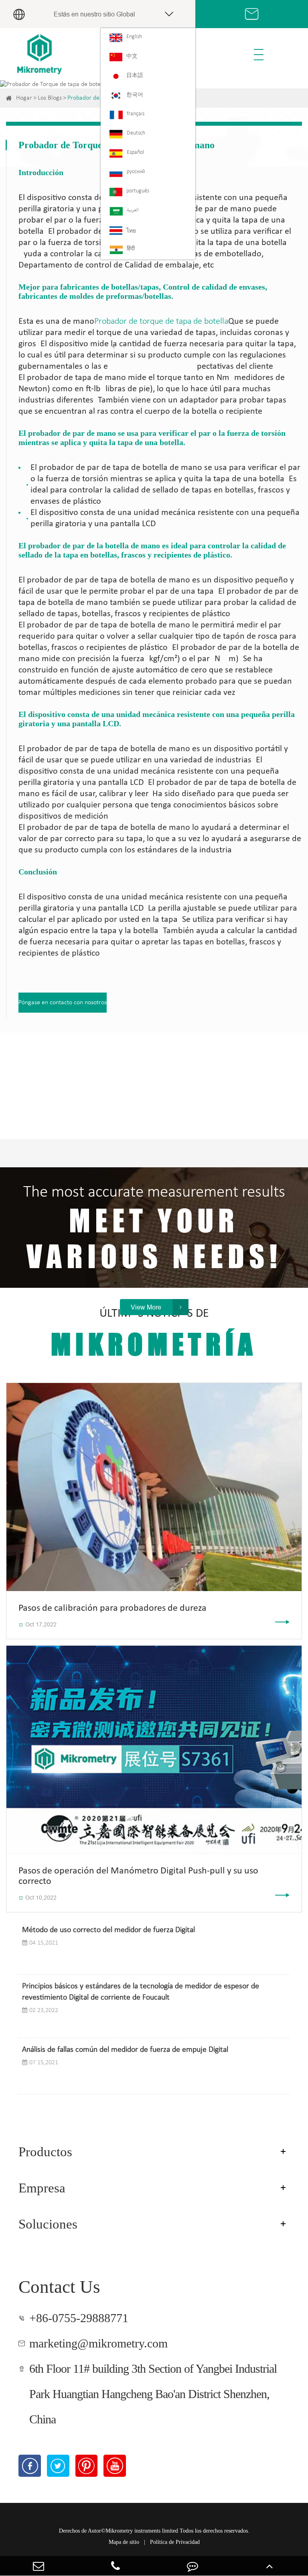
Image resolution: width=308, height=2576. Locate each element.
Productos (45, 2152)
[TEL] (115, 2566)
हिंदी (131, 249)
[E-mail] (38, 2566)
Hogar (24, 98)
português (138, 191)
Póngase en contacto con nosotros (63, 1003)
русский (136, 172)
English (134, 37)
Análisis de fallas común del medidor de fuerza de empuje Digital (125, 2050)
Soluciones (48, 2224)
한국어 (135, 95)
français (136, 114)
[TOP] (269, 2566)
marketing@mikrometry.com (98, 2343)
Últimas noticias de (154, 1334)
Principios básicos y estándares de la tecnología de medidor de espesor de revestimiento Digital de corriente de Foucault (141, 1992)
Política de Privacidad (175, 2542)
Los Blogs (50, 98)
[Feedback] (192, 2566)
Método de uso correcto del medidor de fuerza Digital (108, 1930)
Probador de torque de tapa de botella (161, 322)
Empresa (42, 2188)
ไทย (131, 231)
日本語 (135, 76)
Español (135, 152)
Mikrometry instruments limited (142, 2531)
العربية (133, 210)
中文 (132, 56)
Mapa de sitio (124, 2542)
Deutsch (136, 133)
